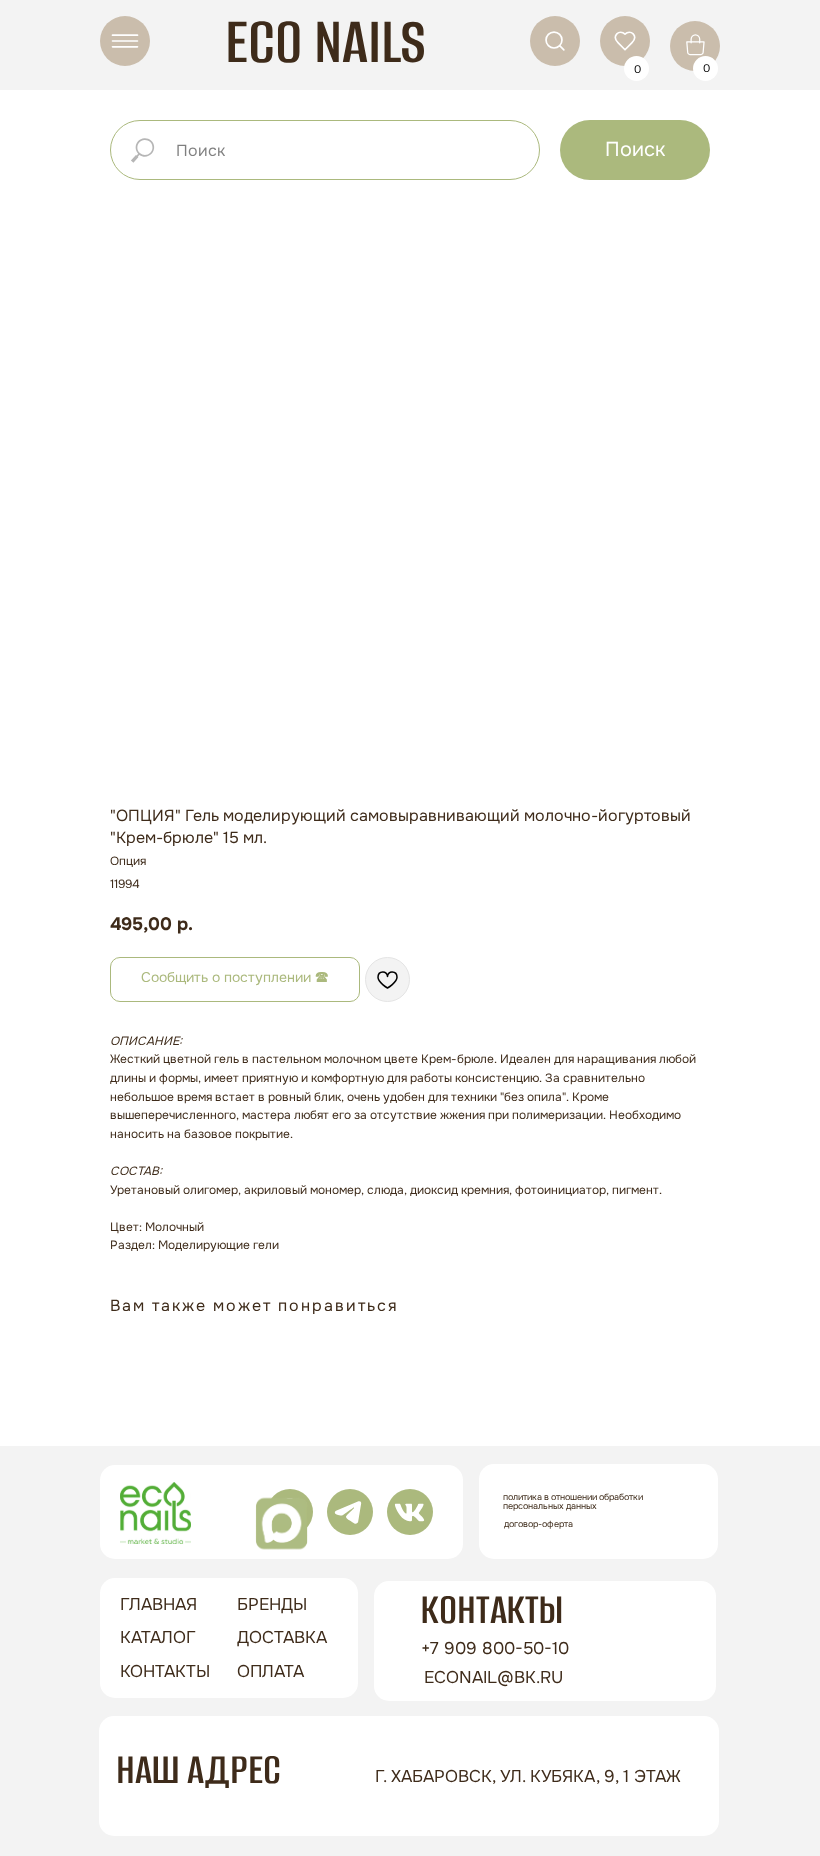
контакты (165, 1671)
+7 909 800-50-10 (495, 1648)
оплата (270, 1671)
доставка (282, 1637)
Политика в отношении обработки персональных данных (573, 1501)
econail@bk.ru (493, 1677)
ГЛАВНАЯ (158, 1604)
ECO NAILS (325, 41)
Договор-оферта (538, 1524)
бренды (272, 1604)
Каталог (158, 1637)
